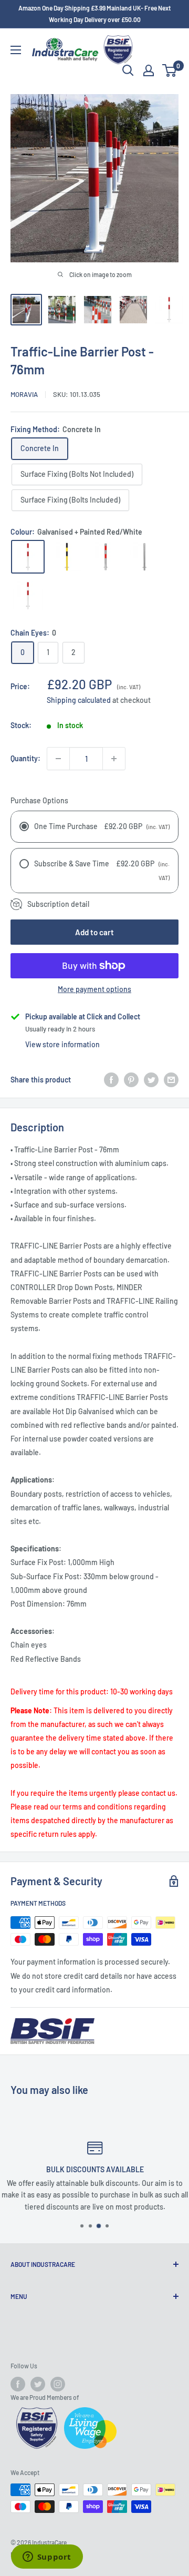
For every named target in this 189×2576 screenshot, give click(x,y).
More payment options (94, 989)
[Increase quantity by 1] (114, 759)
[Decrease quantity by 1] (58, 759)
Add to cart (94, 932)
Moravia (24, 394)
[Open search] (128, 70)
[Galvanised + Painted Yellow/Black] (67, 557)
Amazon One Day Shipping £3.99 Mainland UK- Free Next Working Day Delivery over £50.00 (94, 14)
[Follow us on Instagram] (58, 2384)
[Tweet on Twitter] (151, 1080)
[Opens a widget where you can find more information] (47, 2558)
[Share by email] (171, 1080)
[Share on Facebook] (111, 1080)
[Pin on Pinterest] (131, 1080)
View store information (62, 1044)
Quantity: (25, 758)
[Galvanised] (144, 557)
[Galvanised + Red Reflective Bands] (106, 557)
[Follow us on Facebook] (18, 2384)
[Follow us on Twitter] (38, 2384)
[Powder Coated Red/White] (28, 596)
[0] (170, 70)
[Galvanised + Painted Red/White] (28, 557)
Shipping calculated (79, 700)
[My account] (149, 70)
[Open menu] (16, 50)
